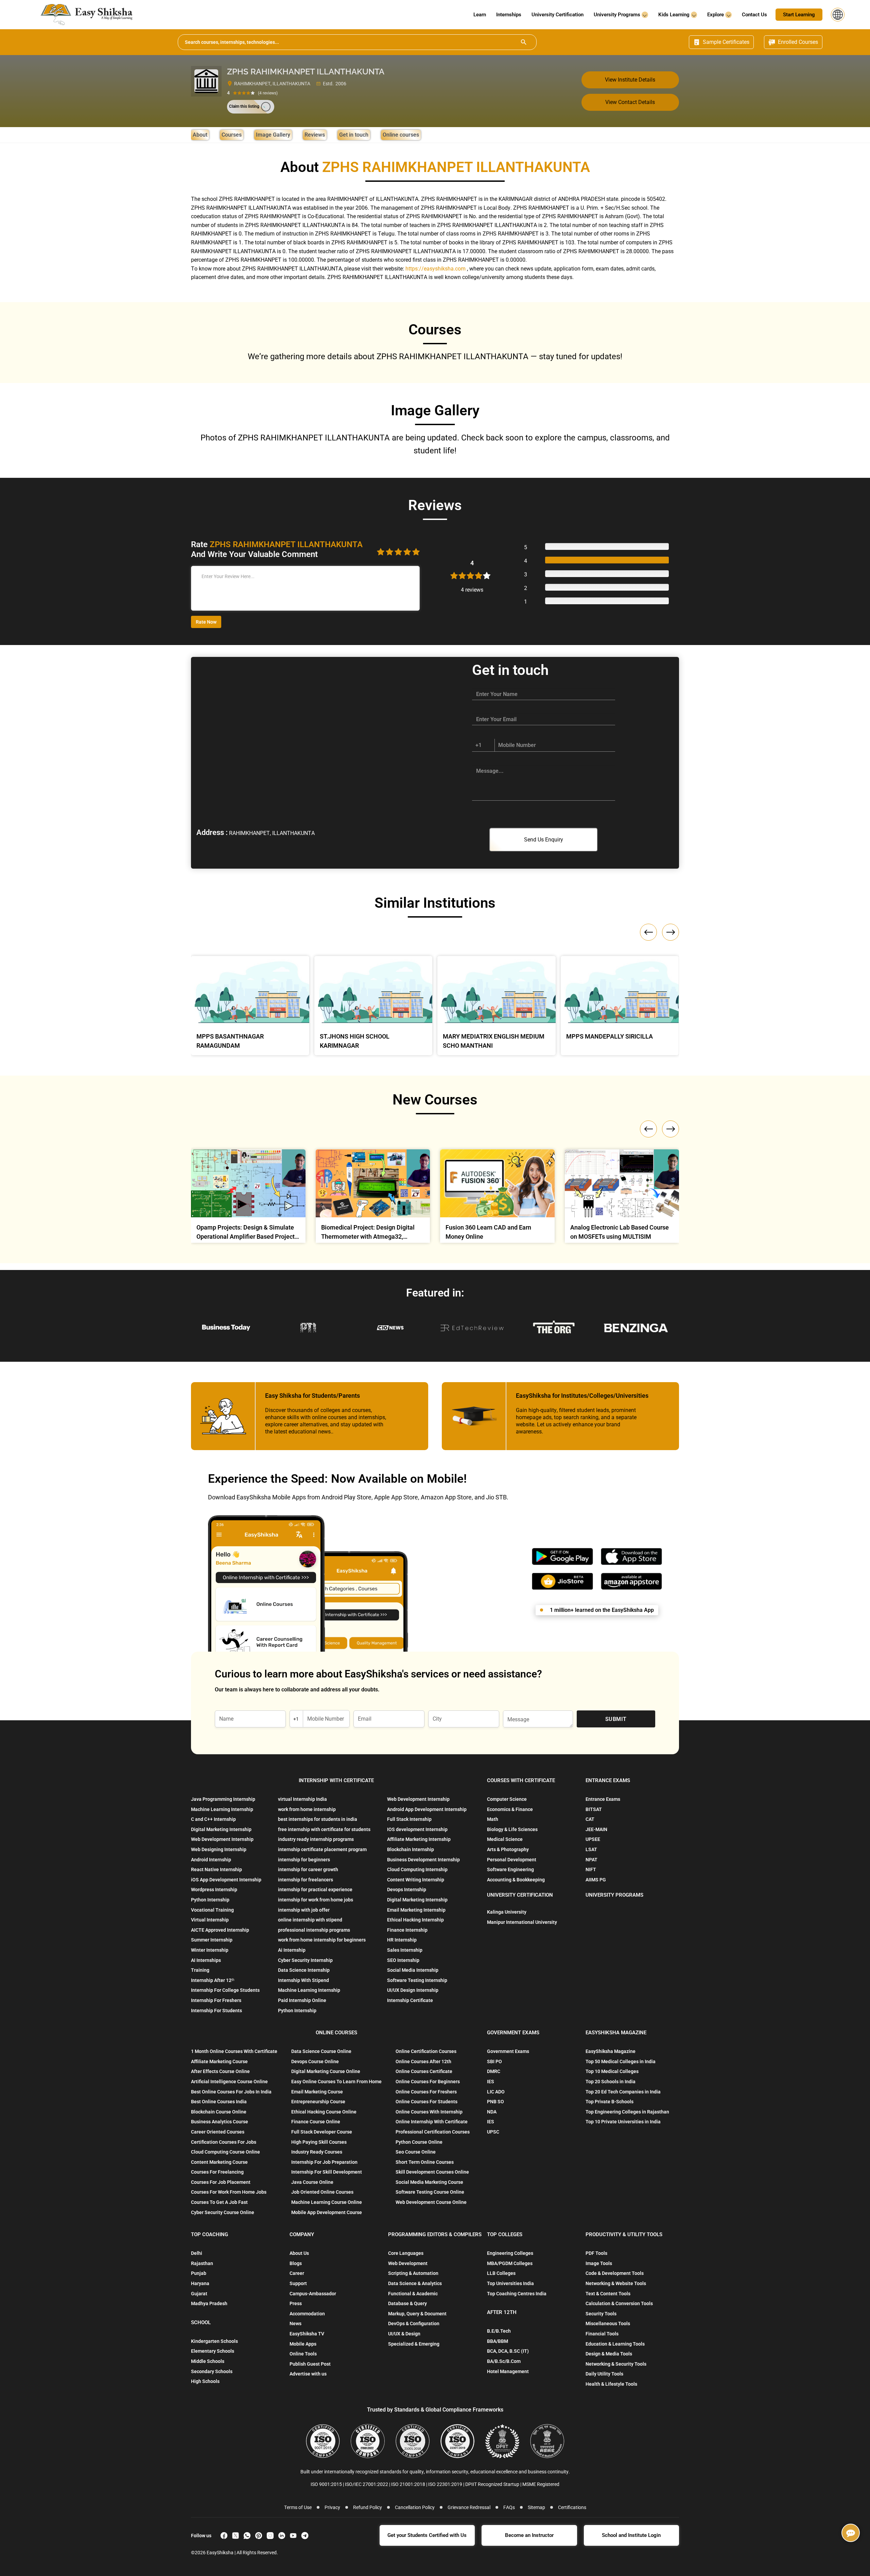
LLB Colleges (501, 2273)
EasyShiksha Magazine (611, 2051)
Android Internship (211, 1860)
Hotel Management (508, 2371)
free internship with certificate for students (324, 1829)
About (200, 135)
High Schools (205, 2381)
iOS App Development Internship (226, 1880)
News (295, 2323)
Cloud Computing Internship (417, 1869)
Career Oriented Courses (218, 2132)
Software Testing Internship (417, 1980)
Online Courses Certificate (424, 2071)
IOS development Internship (417, 1829)
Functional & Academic (413, 2294)
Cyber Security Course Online (223, 2212)
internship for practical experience (315, 1890)
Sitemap (536, 2507)
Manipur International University (522, 1922)
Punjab (199, 2273)
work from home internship (307, 1809)
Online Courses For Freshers (426, 2092)
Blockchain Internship (411, 1849)
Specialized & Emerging (414, 2344)
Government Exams (508, 2051)
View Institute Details (630, 80)
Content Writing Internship (416, 1880)
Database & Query (407, 2303)
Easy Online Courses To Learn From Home (336, 2082)
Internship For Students (216, 2011)
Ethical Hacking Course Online (324, 2112)
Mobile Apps (303, 2344)
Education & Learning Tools (615, 2344)
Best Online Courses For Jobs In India (231, 2092)
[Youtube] (293, 2536)
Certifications (572, 2507)
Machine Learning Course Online (327, 2202)
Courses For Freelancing (217, 2172)
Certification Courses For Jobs (224, 2142)
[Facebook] (224, 2536)
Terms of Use (298, 2507)
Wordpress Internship (214, 1890)
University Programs (618, 15)
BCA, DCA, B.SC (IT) (508, 2351)
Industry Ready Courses (317, 2152)
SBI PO (494, 2061)
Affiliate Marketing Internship (419, 1839)
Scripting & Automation (413, 2273)
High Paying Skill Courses (319, 2142)
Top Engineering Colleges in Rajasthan (627, 2112)
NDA (492, 2112)
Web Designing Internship (219, 1849)
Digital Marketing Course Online (326, 2071)
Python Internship (210, 1900)
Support (298, 2283)
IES (491, 2082)
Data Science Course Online (321, 2051)
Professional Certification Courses (433, 2132)
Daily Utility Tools (604, 2374)
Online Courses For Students (427, 2102)
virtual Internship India (302, 1799)
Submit (616, 1719)
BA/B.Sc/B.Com (504, 2361)
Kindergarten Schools (214, 2341)
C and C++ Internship (213, 1819)
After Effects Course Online (220, 2071)
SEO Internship (403, 1960)
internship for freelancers (306, 1880)
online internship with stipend (310, 1920)
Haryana (200, 2283)
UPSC (493, 2132)
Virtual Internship (210, 1920)
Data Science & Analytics (415, 2283)
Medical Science (505, 1839)
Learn (480, 15)
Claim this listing (244, 106)
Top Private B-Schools (610, 2102)
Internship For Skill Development (327, 2172)
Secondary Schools (212, 2371)
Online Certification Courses (426, 2051)
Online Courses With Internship (429, 2112)
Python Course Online (419, 2142)
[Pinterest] (259, 2536)
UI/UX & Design (404, 2334)
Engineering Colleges (510, 2253)
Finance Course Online (316, 2122)
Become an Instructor (529, 2535)
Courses (232, 135)
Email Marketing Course (317, 2092)
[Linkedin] (282, 2536)
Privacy (332, 2507)
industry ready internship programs (316, 1839)
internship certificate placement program (322, 1849)
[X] (236, 2536)
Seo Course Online (416, 2152)
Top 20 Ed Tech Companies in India (623, 2092)
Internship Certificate (410, 2000)
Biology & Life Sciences (512, 1829)
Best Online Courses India (219, 2102)
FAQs (509, 2507)
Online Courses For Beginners (428, 2082)
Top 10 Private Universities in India (623, 2122)
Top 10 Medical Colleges (612, 2071)
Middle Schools (208, 2361)
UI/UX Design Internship (413, 1990)
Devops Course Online (315, 2061)
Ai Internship (292, 1950)
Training (200, 1970)
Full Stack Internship (409, 1819)
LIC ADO (496, 2092)
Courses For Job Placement (221, 2182)
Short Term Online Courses (425, 2162)
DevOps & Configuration (414, 2323)
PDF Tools (596, 2253)
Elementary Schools (213, 2351)
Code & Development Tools (615, 2273)
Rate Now (206, 622)
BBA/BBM (498, 2341)
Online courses (401, 135)
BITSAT (594, 1809)
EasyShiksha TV (307, 2334)
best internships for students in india (318, 1819)
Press (296, 2303)
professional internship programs (314, 1930)
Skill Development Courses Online (432, 2172)
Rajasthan (202, 2263)
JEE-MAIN (596, 1829)
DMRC (494, 2071)
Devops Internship (407, 1890)
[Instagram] (270, 2536)
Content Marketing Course (219, 2162)
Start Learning (799, 15)
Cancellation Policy (415, 2507)
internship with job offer (304, 1910)
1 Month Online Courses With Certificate (234, 2051)
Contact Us (754, 15)
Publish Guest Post (310, 2364)
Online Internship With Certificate (432, 2122)
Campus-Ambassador (313, 2294)
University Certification (558, 15)
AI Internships (206, 1960)
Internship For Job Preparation (324, 2162)
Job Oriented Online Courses (322, 2192)
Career (297, 2273)
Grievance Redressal (469, 2507)
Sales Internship (405, 1950)
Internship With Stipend (303, 1980)
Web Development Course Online (431, 2202)
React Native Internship (216, 1869)
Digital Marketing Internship (221, 1829)
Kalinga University (507, 1912)
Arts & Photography (508, 1849)
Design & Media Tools (609, 2354)
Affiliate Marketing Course (219, 2061)
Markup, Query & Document (417, 2314)
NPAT (591, 1860)
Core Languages (406, 2253)
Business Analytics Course (220, 2122)
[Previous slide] (648, 1129)
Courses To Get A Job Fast (219, 2202)
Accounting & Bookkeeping (516, 1880)
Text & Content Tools (608, 2294)
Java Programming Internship (223, 1799)
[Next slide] (671, 1129)
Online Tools (303, 2354)
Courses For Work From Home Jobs (229, 2192)
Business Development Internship (423, 1860)
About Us (299, 2253)
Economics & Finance (510, 1809)
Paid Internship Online (302, 2000)
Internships (509, 15)
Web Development (408, 2263)
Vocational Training (212, 1910)
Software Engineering (510, 1869)
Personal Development (512, 1860)
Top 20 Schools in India (611, 2082)
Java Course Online (312, 2182)
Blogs (296, 2263)
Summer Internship (212, 1940)
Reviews (315, 135)
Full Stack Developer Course (322, 2132)
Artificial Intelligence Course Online (229, 2082)
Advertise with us (308, 2374)
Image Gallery (273, 135)
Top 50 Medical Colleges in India (621, 2061)
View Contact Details (630, 102)
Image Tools (599, 2263)
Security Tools (601, 2314)
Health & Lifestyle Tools (611, 2384)
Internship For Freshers (216, 2000)
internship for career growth (308, 1869)
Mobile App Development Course (327, 2212)
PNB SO (495, 2102)
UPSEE (593, 1839)
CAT (590, 1819)
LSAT (591, 1849)
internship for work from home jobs (316, 1900)
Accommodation (307, 2314)
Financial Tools (602, 2334)
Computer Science (507, 1799)
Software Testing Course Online (430, 2192)
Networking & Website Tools (616, 2283)
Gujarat (199, 2294)
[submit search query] (524, 42)
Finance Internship (407, 1930)
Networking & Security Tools (616, 2364)
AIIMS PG (596, 1880)
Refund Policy (368, 2507)
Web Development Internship (222, 1839)
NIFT (591, 1869)
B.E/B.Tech (499, 2331)
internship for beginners (304, 1860)
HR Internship (402, 1940)
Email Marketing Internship (416, 1910)
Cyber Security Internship (305, 1960)
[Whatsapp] (247, 2536)
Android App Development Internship (427, 1809)
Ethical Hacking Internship (415, 1920)
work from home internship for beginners (322, 1940)
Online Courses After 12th (423, 2061)
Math (493, 1819)
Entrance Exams (603, 1799)
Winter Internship (210, 1950)
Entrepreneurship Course (318, 2102)
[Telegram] (305, 2536)
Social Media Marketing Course (429, 2182)
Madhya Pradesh (209, 2303)
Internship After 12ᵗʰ (213, 1980)
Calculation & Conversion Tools (619, 2303)
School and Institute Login (631, 2535)
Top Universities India (510, 2283)
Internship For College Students (225, 1990)
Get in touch (354, 135)
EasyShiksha (221, 2553)
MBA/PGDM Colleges (510, 2263)
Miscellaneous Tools (608, 2323)
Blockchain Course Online (219, 2112)
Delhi (197, 2253)
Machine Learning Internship (222, 1809)
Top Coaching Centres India (517, 2294)
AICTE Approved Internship (220, 1930)
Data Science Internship (304, 1970)
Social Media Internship (413, 1970)
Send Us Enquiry (544, 840)
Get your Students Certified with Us (427, 2535)
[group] (248, 1198)
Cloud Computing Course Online (225, 2152)
